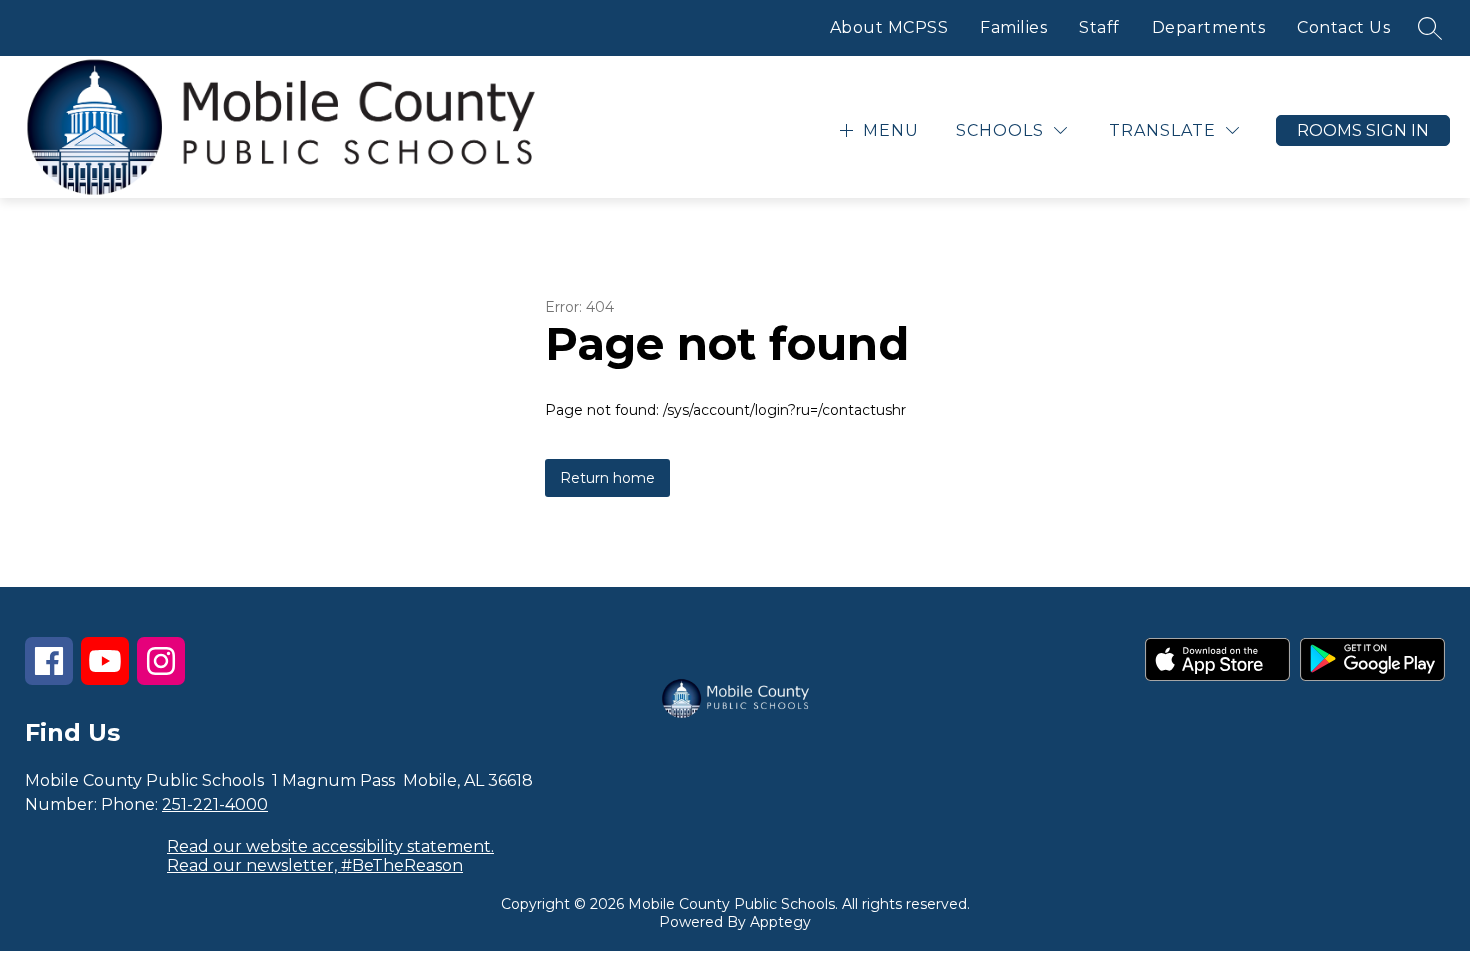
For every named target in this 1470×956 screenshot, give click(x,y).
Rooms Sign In (1363, 130)
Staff (1099, 27)
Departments (1209, 27)
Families (1013, 27)
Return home (607, 478)
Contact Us (1343, 27)
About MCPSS (889, 27)
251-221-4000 (215, 804)
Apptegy (780, 922)
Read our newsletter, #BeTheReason (315, 865)
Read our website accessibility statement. (330, 846)
